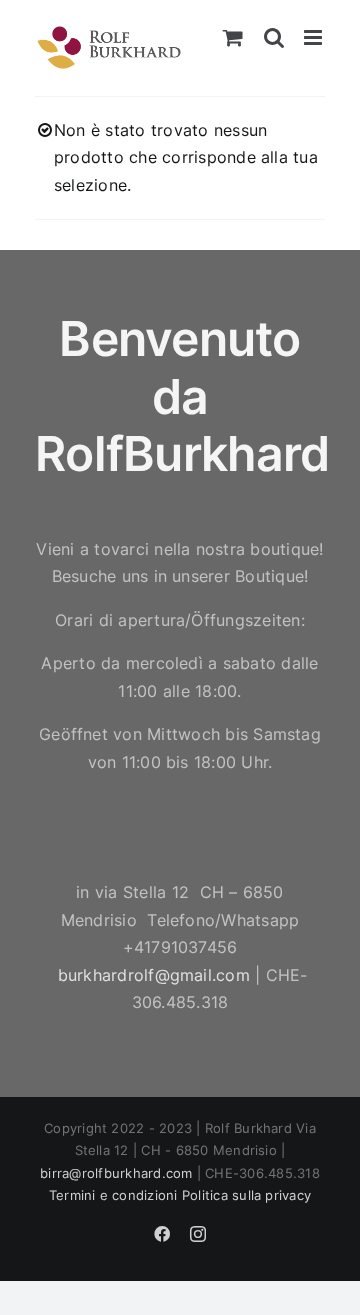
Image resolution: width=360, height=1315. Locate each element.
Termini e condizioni (113, 1195)
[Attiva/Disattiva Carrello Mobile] (233, 37)
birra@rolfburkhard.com (116, 1173)
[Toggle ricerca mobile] (274, 37)
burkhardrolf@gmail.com (154, 975)
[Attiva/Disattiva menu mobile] (314, 37)
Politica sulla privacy (246, 1195)
